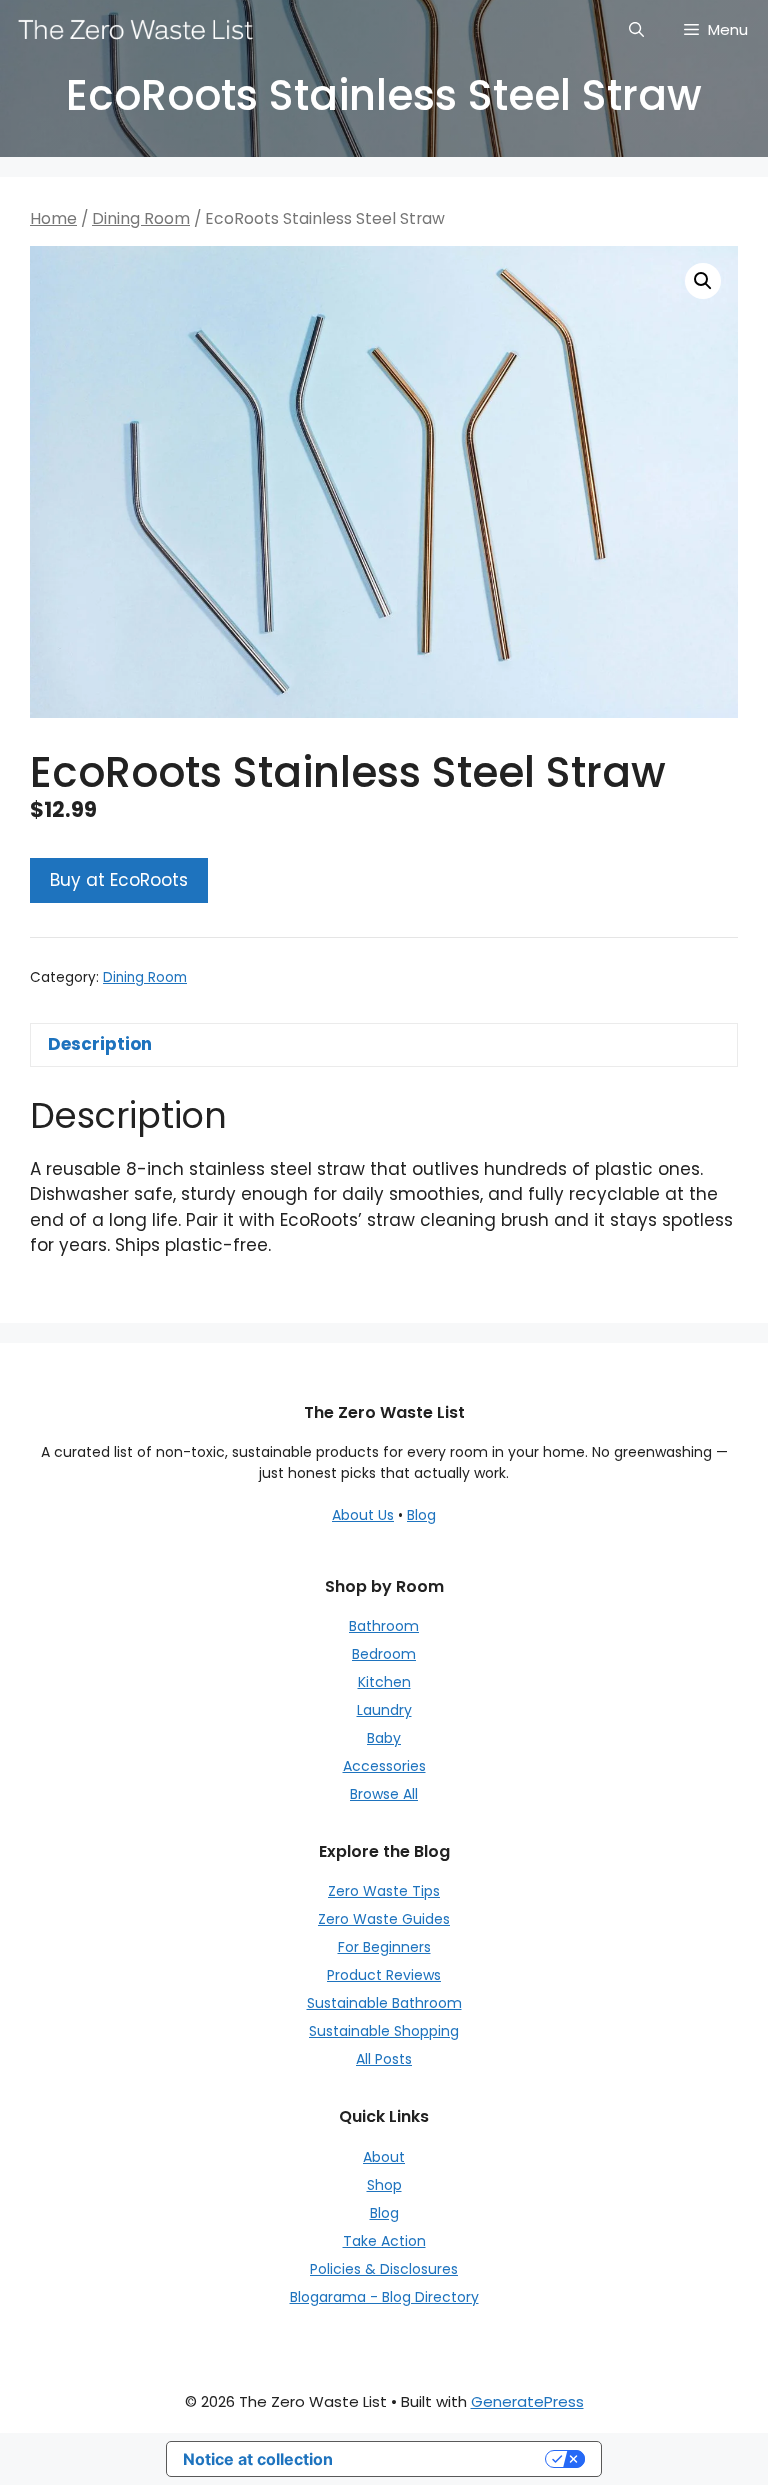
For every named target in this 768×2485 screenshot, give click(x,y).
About (384, 2157)
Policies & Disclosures (384, 2269)
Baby (384, 1738)
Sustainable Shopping (384, 2031)
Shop (384, 2185)
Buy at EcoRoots (119, 880)
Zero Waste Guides (384, 1919)
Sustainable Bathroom (384, 2003)
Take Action (384, 2241)
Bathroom (384, 1626)
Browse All (384, 1794)
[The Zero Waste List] (136, 30)
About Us (363, 1515)
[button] (703, 281)
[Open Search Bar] (636, 30)
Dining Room (141, 218)
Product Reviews (384, 1975)
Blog (421, 1515)
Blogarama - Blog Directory (384, 2297)
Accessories (384, 1766)
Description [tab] (100, 1044)
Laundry (384, 1710)
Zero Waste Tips (384, 1891)
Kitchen (384, 1682)
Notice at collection (258, 2459)
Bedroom (384, 1654)
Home (53, 218)
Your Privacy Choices (449, 2459)
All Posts (384, 2059)
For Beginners (384, 1947)
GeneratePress (527, 2401)
